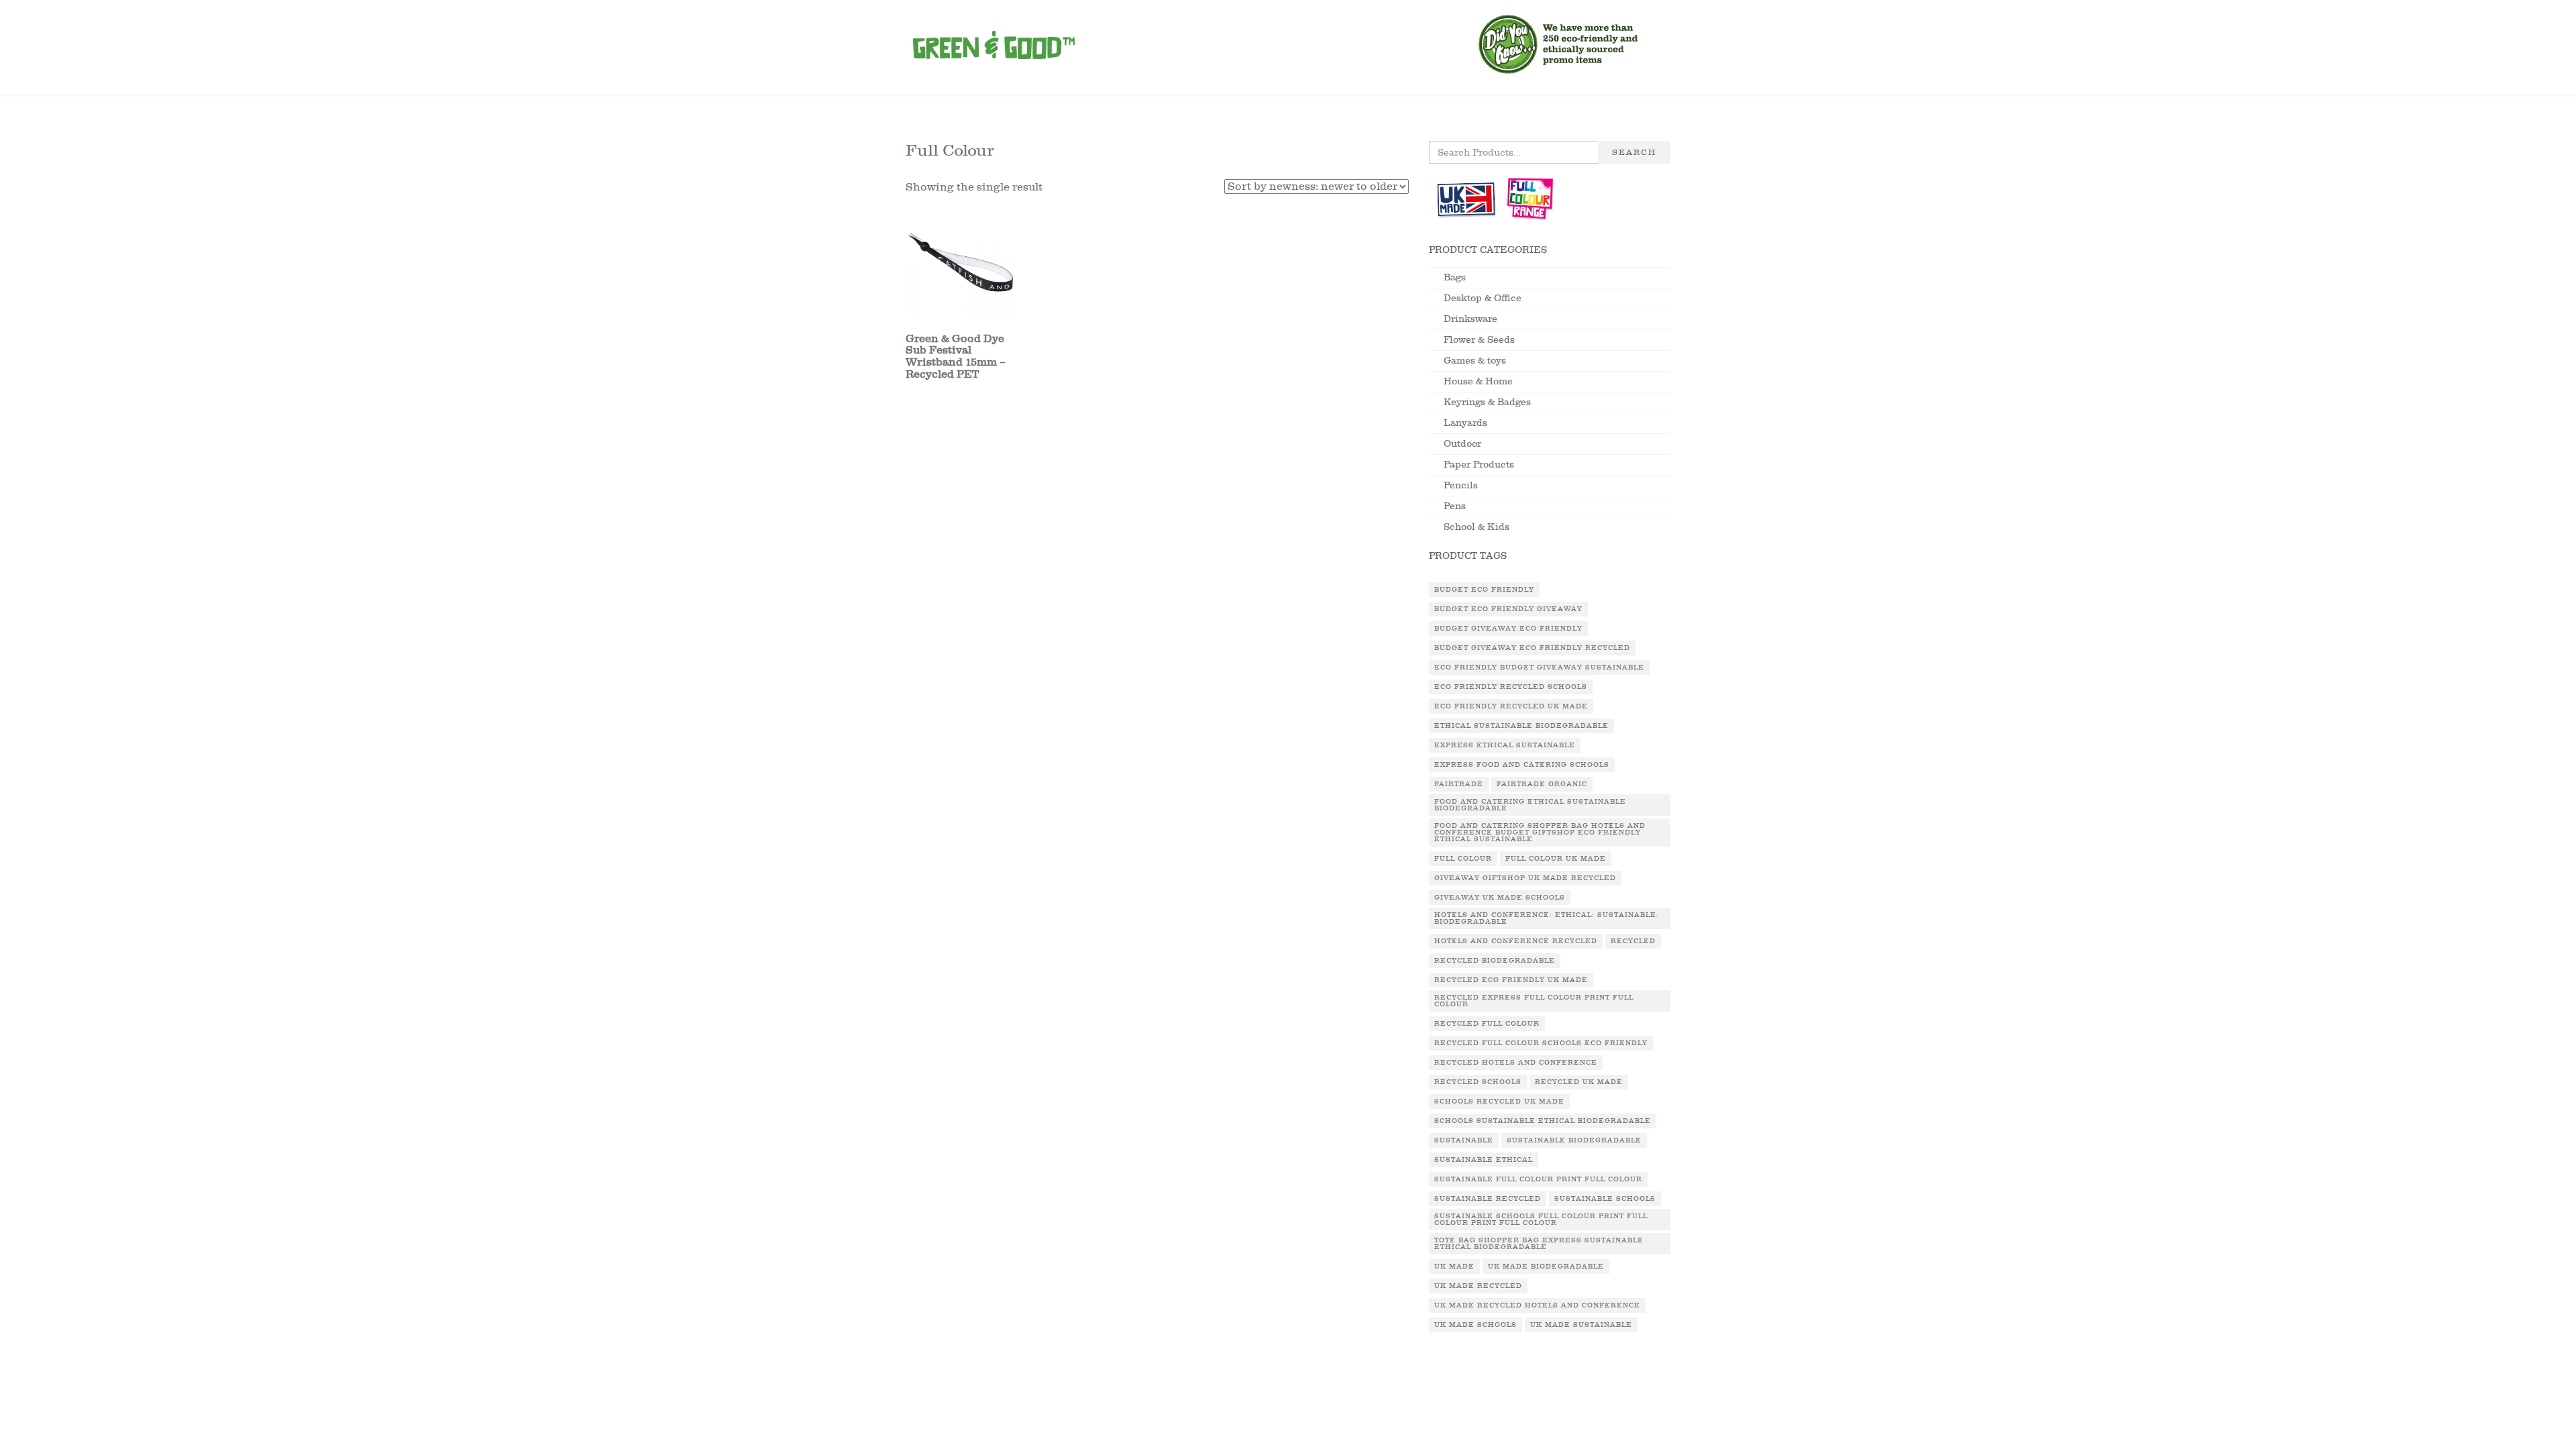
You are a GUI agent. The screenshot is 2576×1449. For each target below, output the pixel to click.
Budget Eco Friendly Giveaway (1508, 609)
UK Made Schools (1475, 1325)
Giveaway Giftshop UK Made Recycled (1525, 878)
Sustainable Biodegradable (1574, 1140)
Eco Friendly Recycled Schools (1511, 687)
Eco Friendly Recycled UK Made (1511, 706)
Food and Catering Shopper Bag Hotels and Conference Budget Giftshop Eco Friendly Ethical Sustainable (1540, 833)
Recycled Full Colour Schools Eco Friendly (1541, 1043)
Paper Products (1479, 465)
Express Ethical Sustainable (1505, 745)
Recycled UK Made (1579, 1082)
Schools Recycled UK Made (1499, 1102)
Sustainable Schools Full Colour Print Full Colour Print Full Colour (1541, 1220)
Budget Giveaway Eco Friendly (1508, 629)
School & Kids (1477, 527)
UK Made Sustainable (1581, 1325)
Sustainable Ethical (1484, 1160)
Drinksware (1470, 319)
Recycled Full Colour (1487, 1024)
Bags (1455, 277)
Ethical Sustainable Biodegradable (1521, 726)
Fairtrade (1459, 784)
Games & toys (1475, 361)
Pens (1455, 506)
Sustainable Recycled (1488, 1199)
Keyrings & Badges (1487, 402)
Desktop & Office (1483, 298)
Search (1634, 152)
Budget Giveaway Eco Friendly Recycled (1532, 648)
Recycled (1633, 941)
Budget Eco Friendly (1484, 590)
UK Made (1454, 1267)
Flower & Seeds (1479, 340)
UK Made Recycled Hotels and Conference (1537, 1305)
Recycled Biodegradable (1495, 961)
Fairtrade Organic (1542, 784)
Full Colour (1463, 859)
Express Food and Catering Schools (1522, 765)
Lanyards (1465, 423)
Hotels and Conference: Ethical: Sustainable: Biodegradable (1547, 918)
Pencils (1461, 485)
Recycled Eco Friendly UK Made (1511, 980)
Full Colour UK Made (1556, 859)
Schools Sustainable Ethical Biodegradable (1543, 1121)
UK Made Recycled (1478, 1286)
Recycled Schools (1478, 1082)
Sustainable (1464, 1140)
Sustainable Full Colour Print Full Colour (1538, 1179)
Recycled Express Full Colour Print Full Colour (1534, 1001)
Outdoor (1462, 444)
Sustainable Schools (1605, 1199)
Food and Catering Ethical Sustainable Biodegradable (1530, 805)
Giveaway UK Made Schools (1500, 898)
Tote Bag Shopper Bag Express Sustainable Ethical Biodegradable (1539, 1244)
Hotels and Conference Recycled (1516, 941)
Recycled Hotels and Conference (1516, 1063)
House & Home (1478, 381)
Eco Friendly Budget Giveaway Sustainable (1539, 667)
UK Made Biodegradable (1546, 1267)
